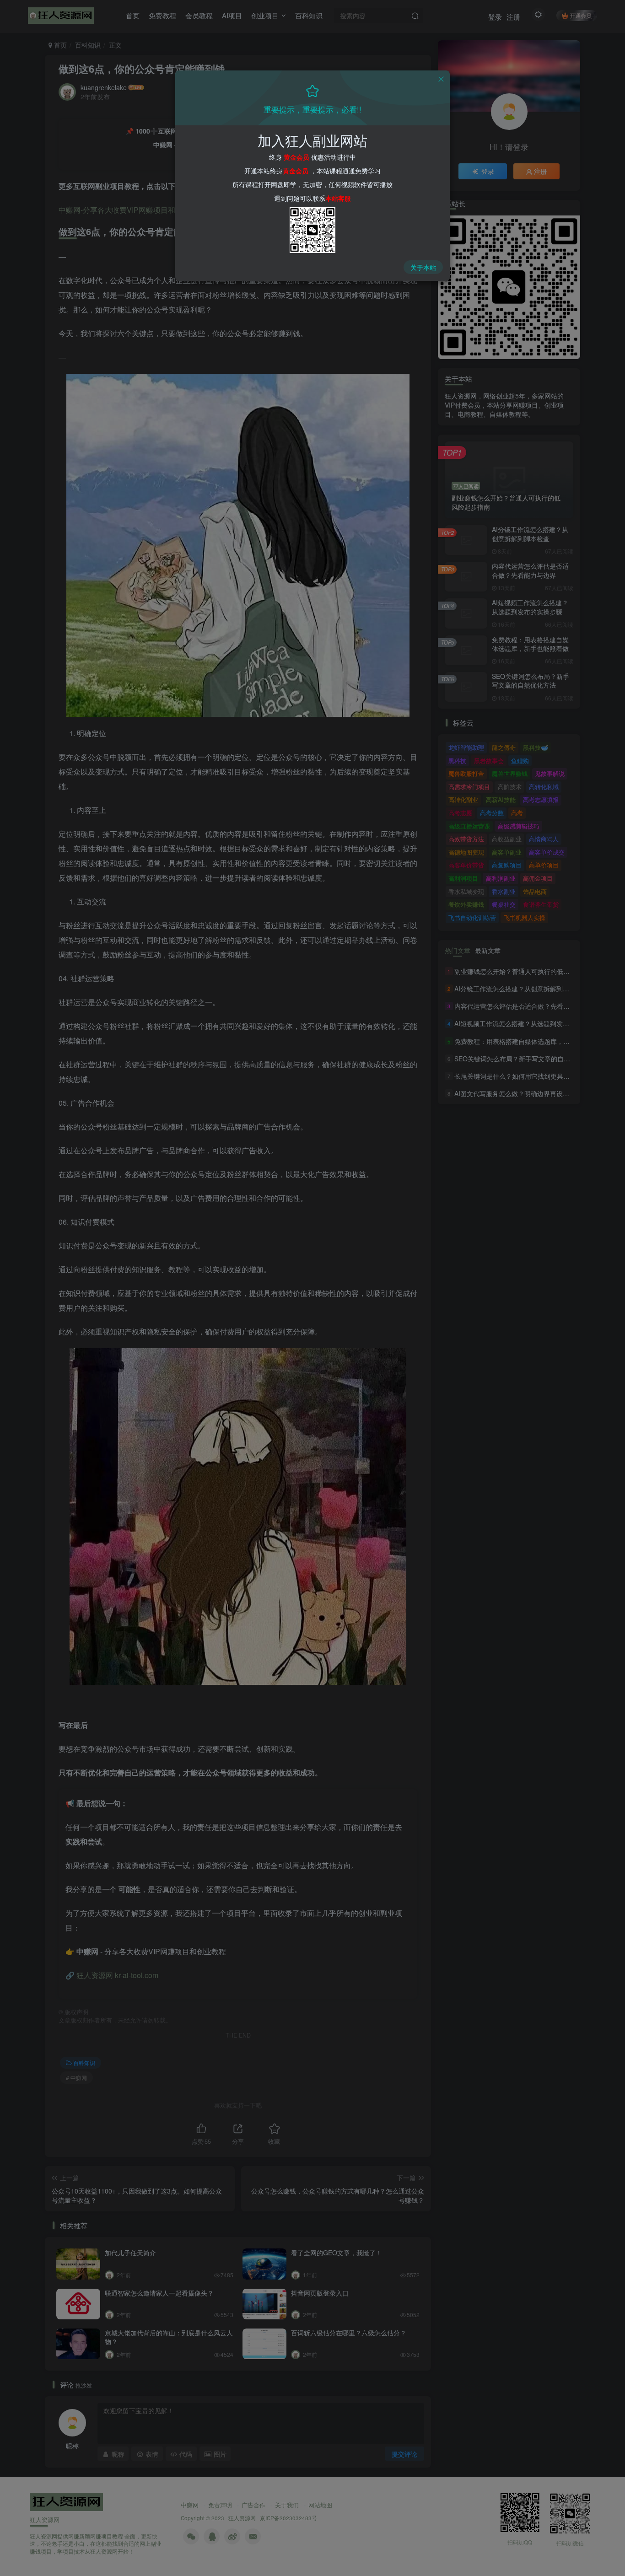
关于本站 (423, 267)
